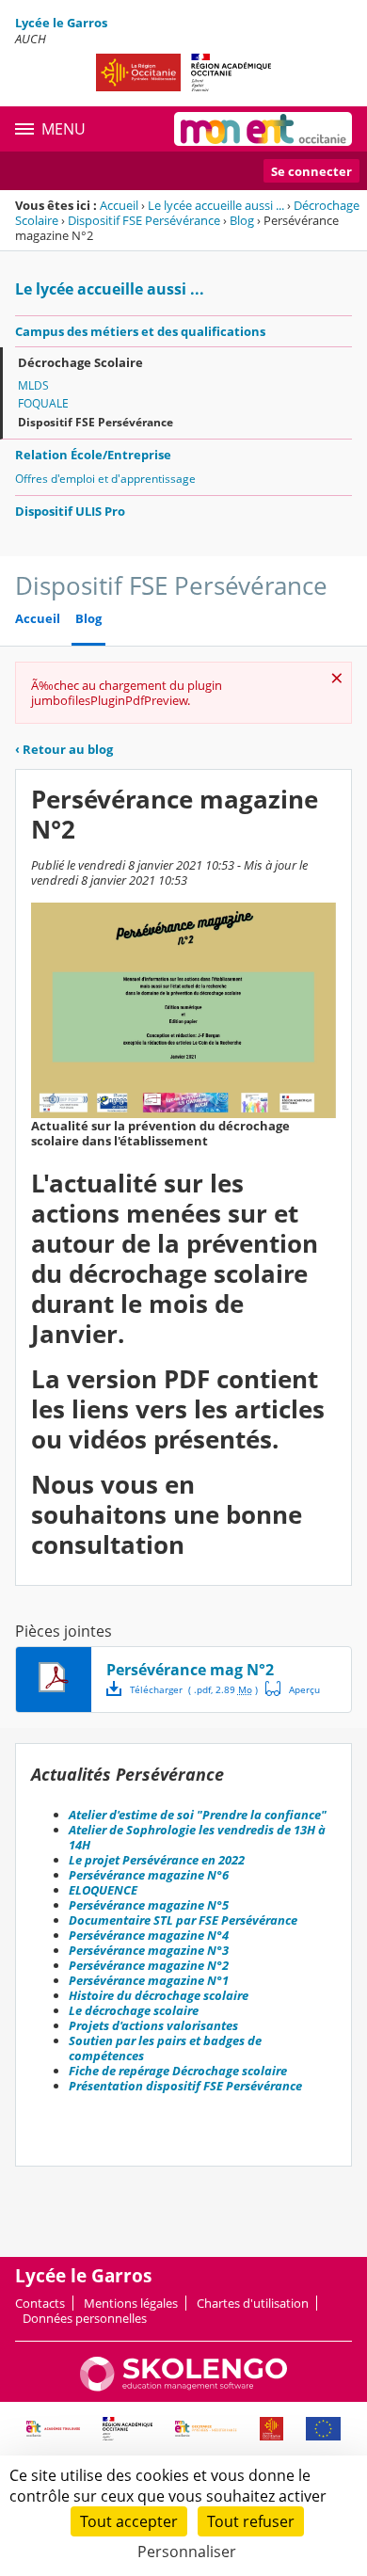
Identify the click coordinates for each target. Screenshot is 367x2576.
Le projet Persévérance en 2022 (157, 1860)
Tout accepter (129, 2521)
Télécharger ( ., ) (194, 1689)
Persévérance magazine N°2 (149, 1965)
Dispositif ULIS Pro (70, 511)
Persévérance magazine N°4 (149, 1935)
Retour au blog (64, 749)
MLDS (33, 385)
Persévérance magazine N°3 (149, 1950)
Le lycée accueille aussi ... (216, 205)
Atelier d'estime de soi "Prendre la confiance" (198, 1815)
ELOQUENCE (103, 1890)
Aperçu (293, 1688)
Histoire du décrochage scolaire (159, 1995)
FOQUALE (43, 403)
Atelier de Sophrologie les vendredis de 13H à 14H (197, 1837)
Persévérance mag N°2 (190, 1670)
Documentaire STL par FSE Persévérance (183, 1920)
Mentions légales (131, 2303)
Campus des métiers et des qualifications (140, 331)
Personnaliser (187, 2552)
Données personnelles (85, 2318)
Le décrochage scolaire (134, 2010)
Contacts (40, 2303)
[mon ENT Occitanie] (263, 129)
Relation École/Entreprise (93, 455)
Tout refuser (251, 2521)
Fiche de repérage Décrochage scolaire (178, 2071)
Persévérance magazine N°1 (149, 1980)
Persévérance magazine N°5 (149, 1905)
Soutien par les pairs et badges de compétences (165, 2048)
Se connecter (311, 171)
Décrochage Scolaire (80, 362)
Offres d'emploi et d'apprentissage (105, 479)
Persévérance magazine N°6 (149, 1875)
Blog (242, 220)
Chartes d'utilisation (253, 2303)
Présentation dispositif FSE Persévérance (185, 2086)
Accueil (119, 205)
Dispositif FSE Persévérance (144, 220)
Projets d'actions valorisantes (153, 2025)
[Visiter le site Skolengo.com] (183, 2387)
